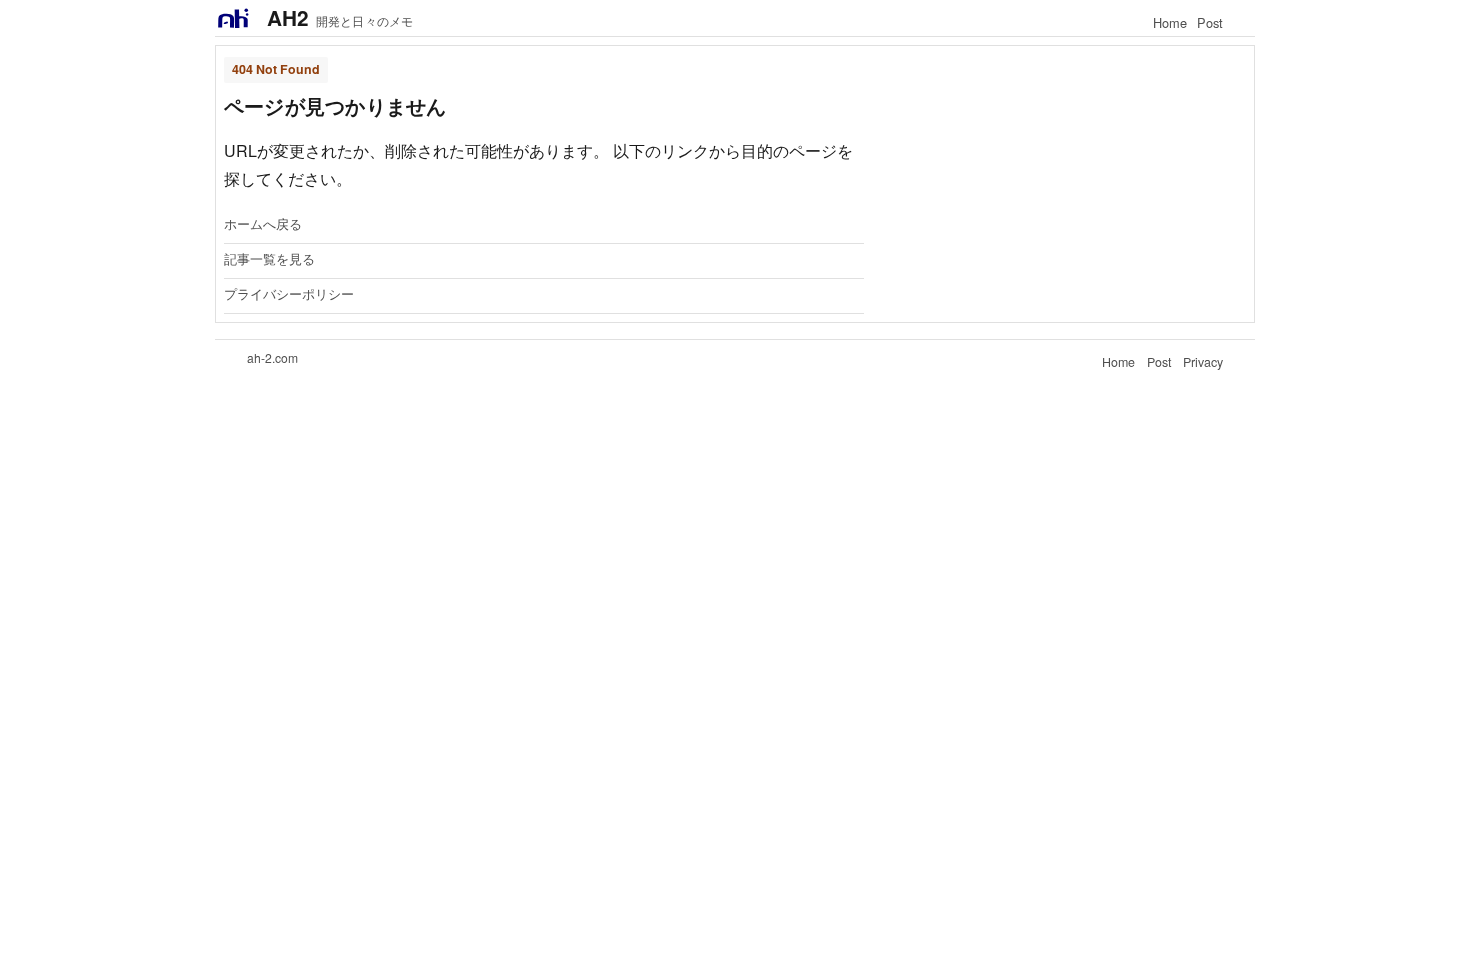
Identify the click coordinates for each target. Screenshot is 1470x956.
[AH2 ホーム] (233, 18)
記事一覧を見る (269, 260)
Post (1210, 22)
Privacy (1203, 362)
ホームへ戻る (263, 225)
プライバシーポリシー (289, 295)
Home (1170, 22)
